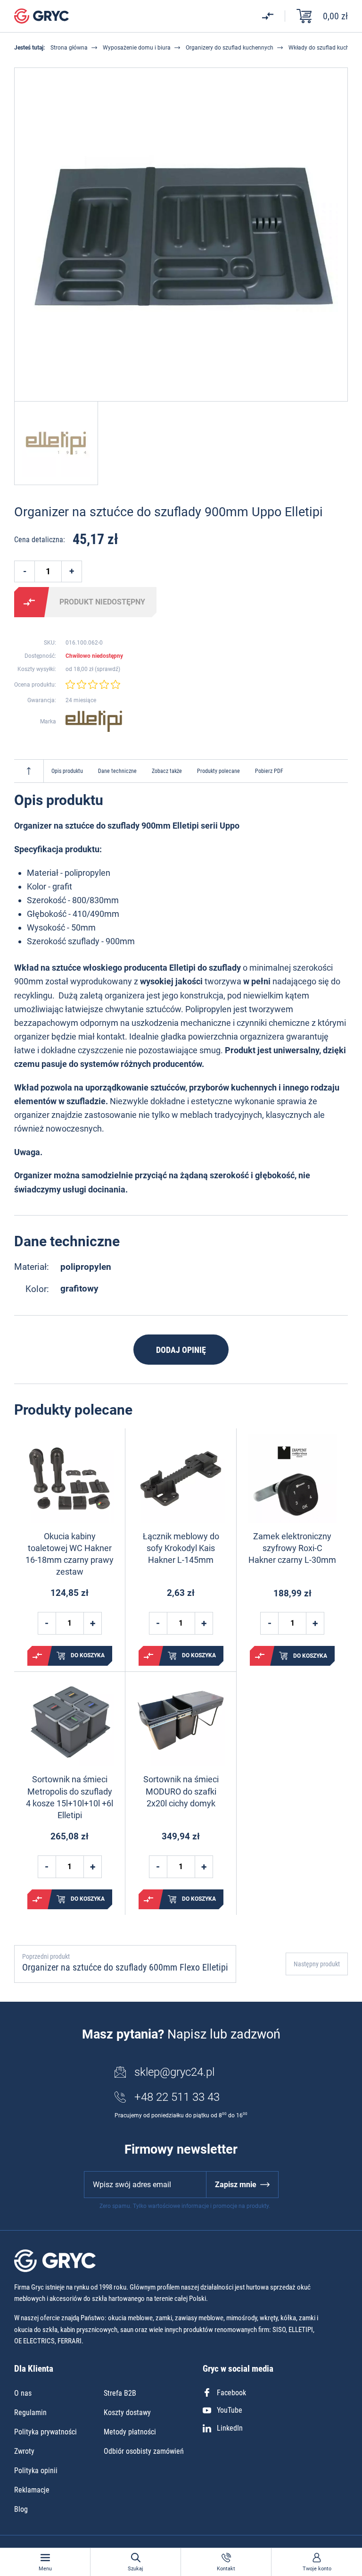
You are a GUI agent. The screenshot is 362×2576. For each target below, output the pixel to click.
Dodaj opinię (181, 1350)
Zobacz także (167, 771)
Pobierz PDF (269, 771)
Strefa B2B (120, 2393)
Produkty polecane (218, 771)
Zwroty (24, 2451)
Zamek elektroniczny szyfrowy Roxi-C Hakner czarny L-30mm (292, 1548)
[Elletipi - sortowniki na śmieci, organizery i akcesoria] (94, 722)
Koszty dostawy (127, 2412)
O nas (23, 2393)
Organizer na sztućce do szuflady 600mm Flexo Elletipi (125, 1967)
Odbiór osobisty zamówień (144, 2451)
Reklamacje (32, 2490)
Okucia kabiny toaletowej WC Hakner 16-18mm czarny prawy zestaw (70, 1554)
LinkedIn (230, 2428)
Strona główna (69, 48)
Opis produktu (67, 771)
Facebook (231, 2393)
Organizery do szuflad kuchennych (230, 48)
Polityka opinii (36, 2471)
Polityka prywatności (45, 2432)
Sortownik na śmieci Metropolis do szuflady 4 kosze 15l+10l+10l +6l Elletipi (70, 1797)
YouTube (230, 2410)
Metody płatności (130, 2432)
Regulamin (30, 2412)
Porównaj (29, 602)
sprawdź (107, 669)
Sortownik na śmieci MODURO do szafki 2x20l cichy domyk (181, 1791)
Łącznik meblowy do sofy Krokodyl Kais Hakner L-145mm (181, 1548)
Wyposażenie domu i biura (137, 48)
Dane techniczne (117, 771)
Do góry (29, 771)
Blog (21, 2509)
